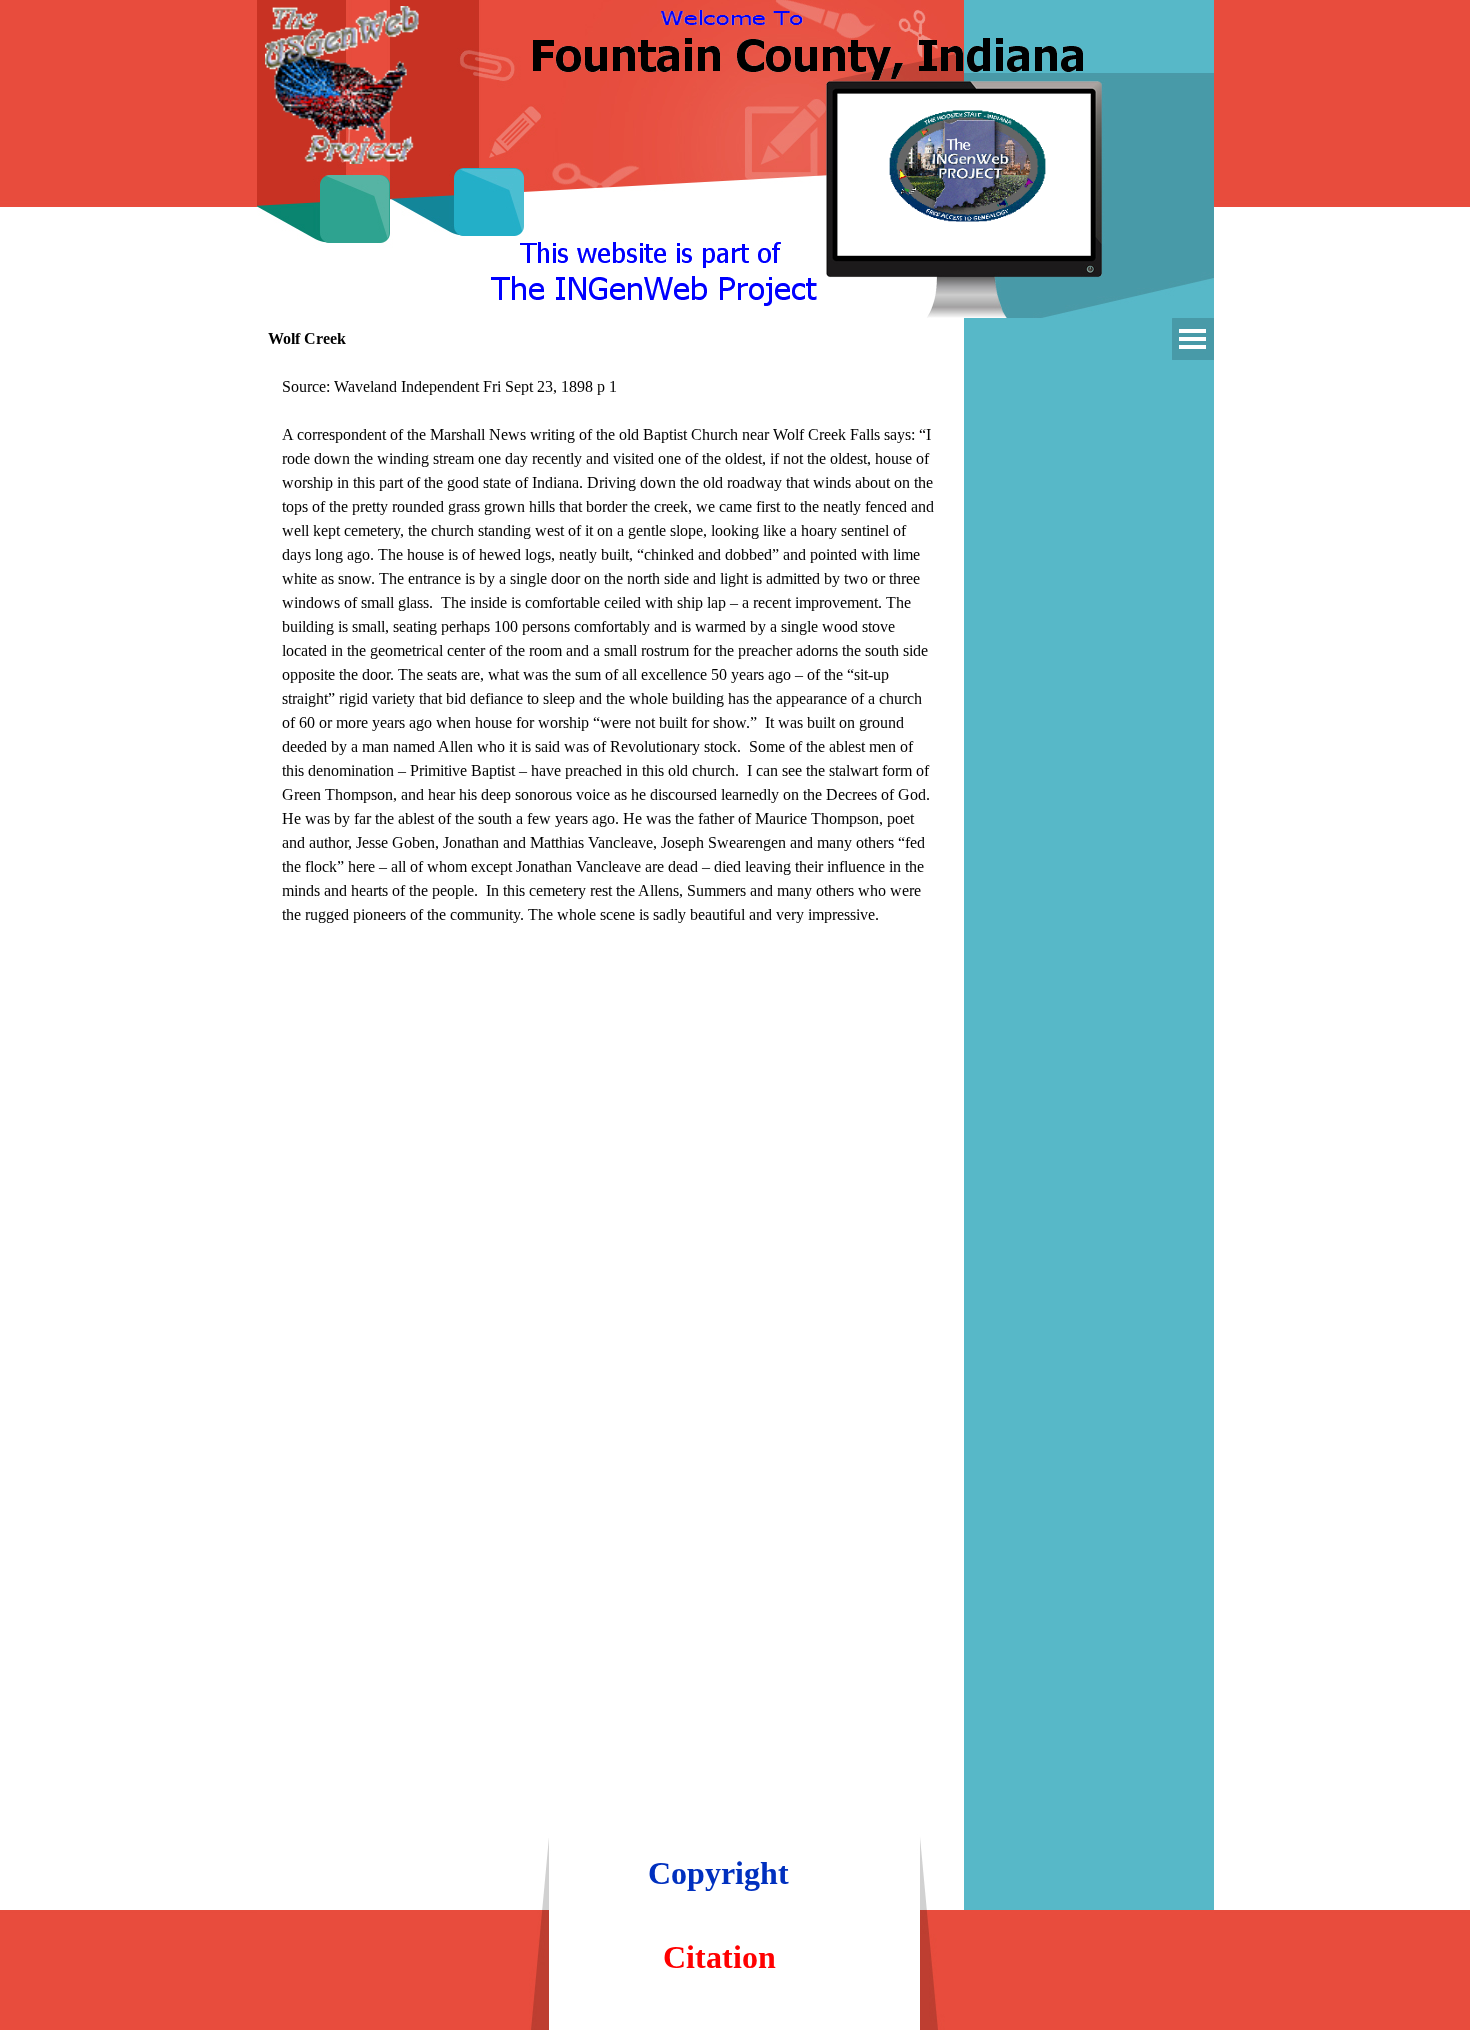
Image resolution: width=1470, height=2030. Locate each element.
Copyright (718, 1873)
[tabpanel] (610, 663)
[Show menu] (1193, 339)
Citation (719, 1957)
